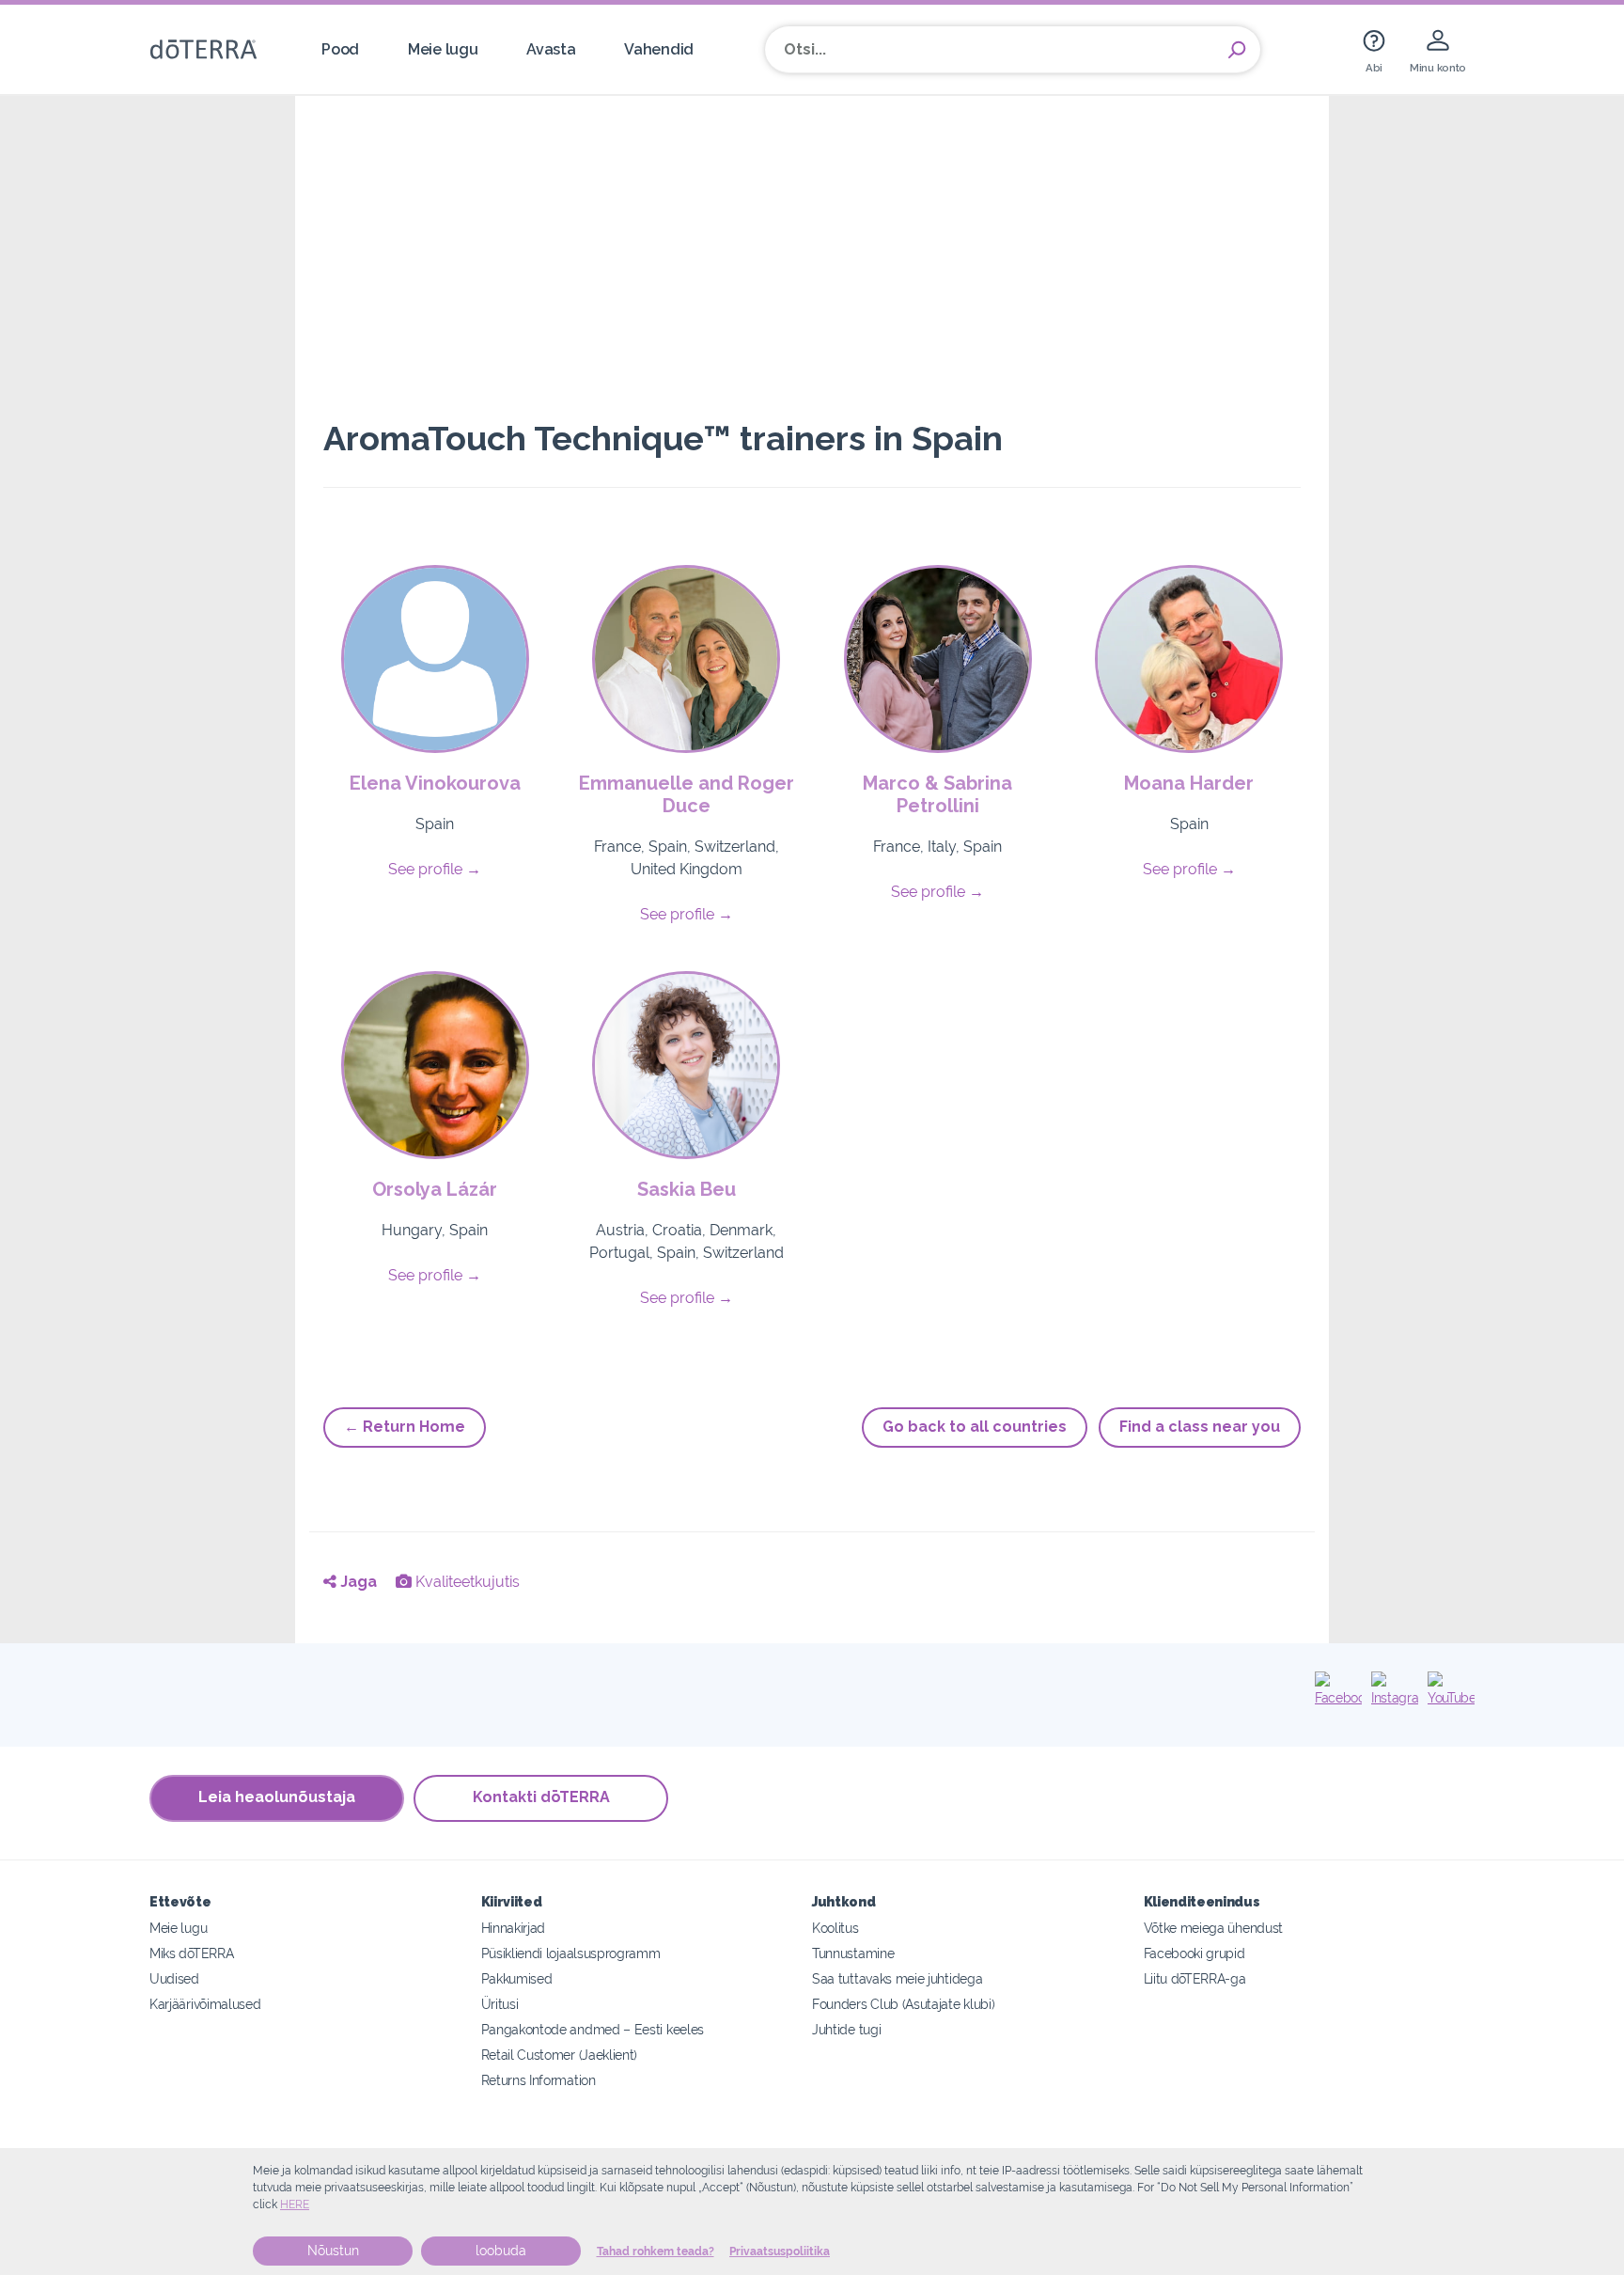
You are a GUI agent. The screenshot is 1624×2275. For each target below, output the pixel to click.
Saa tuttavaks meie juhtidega (897, 1978)
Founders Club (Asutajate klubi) (903, 2004)
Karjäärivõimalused (205, 2004)
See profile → (435, 869)
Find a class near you (1200, 1427)
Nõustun (333, 2251)
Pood (340, 49)
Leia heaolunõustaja (277, 1797)
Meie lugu (443, 49)
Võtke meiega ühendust (1214, 1928)
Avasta (551, 49)
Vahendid (659, 49)
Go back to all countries (975, 1427)
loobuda (501, 2251)
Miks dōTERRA (191, 1953)
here (295, 2204)
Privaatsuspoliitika (780, 2251)
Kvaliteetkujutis (466, 1582)
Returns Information (539, 2080)
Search (1237, 50)
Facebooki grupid (1195, 1953)
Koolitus (835, 1928)
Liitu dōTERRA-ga (1195, 1978)
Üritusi (500, 2004)
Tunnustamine (853, 1953)
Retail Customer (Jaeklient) (560, 2055)
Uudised (174, 1978)
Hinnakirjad (514, 1928)
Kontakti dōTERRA (541, 1797)
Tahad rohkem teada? (656, 2251)
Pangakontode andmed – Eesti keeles (593, 2029)
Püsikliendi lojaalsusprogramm (571, 1953)
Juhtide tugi (846, 2029)
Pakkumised (517, 1978)
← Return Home (405, 1427)
